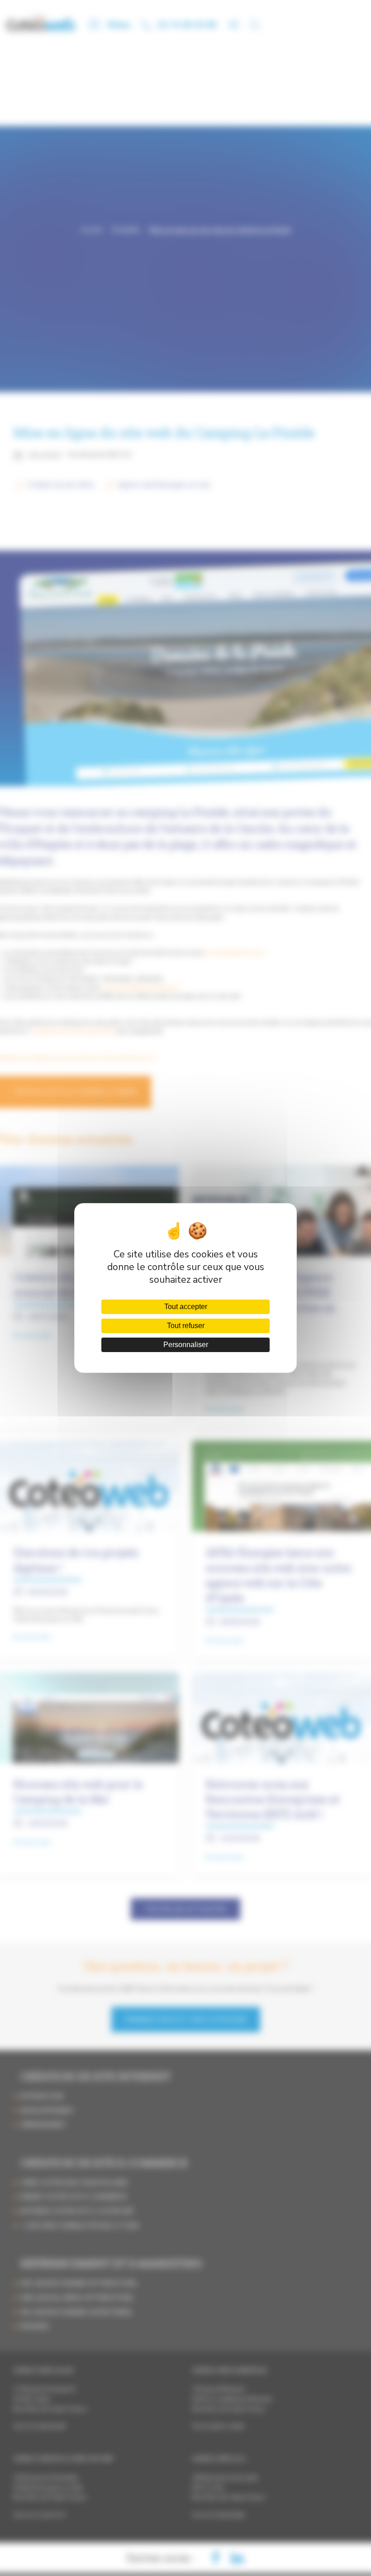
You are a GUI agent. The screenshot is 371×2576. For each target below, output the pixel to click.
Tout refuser (186, 1326)
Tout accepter (186, 1307)
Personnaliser (186, 1345)
